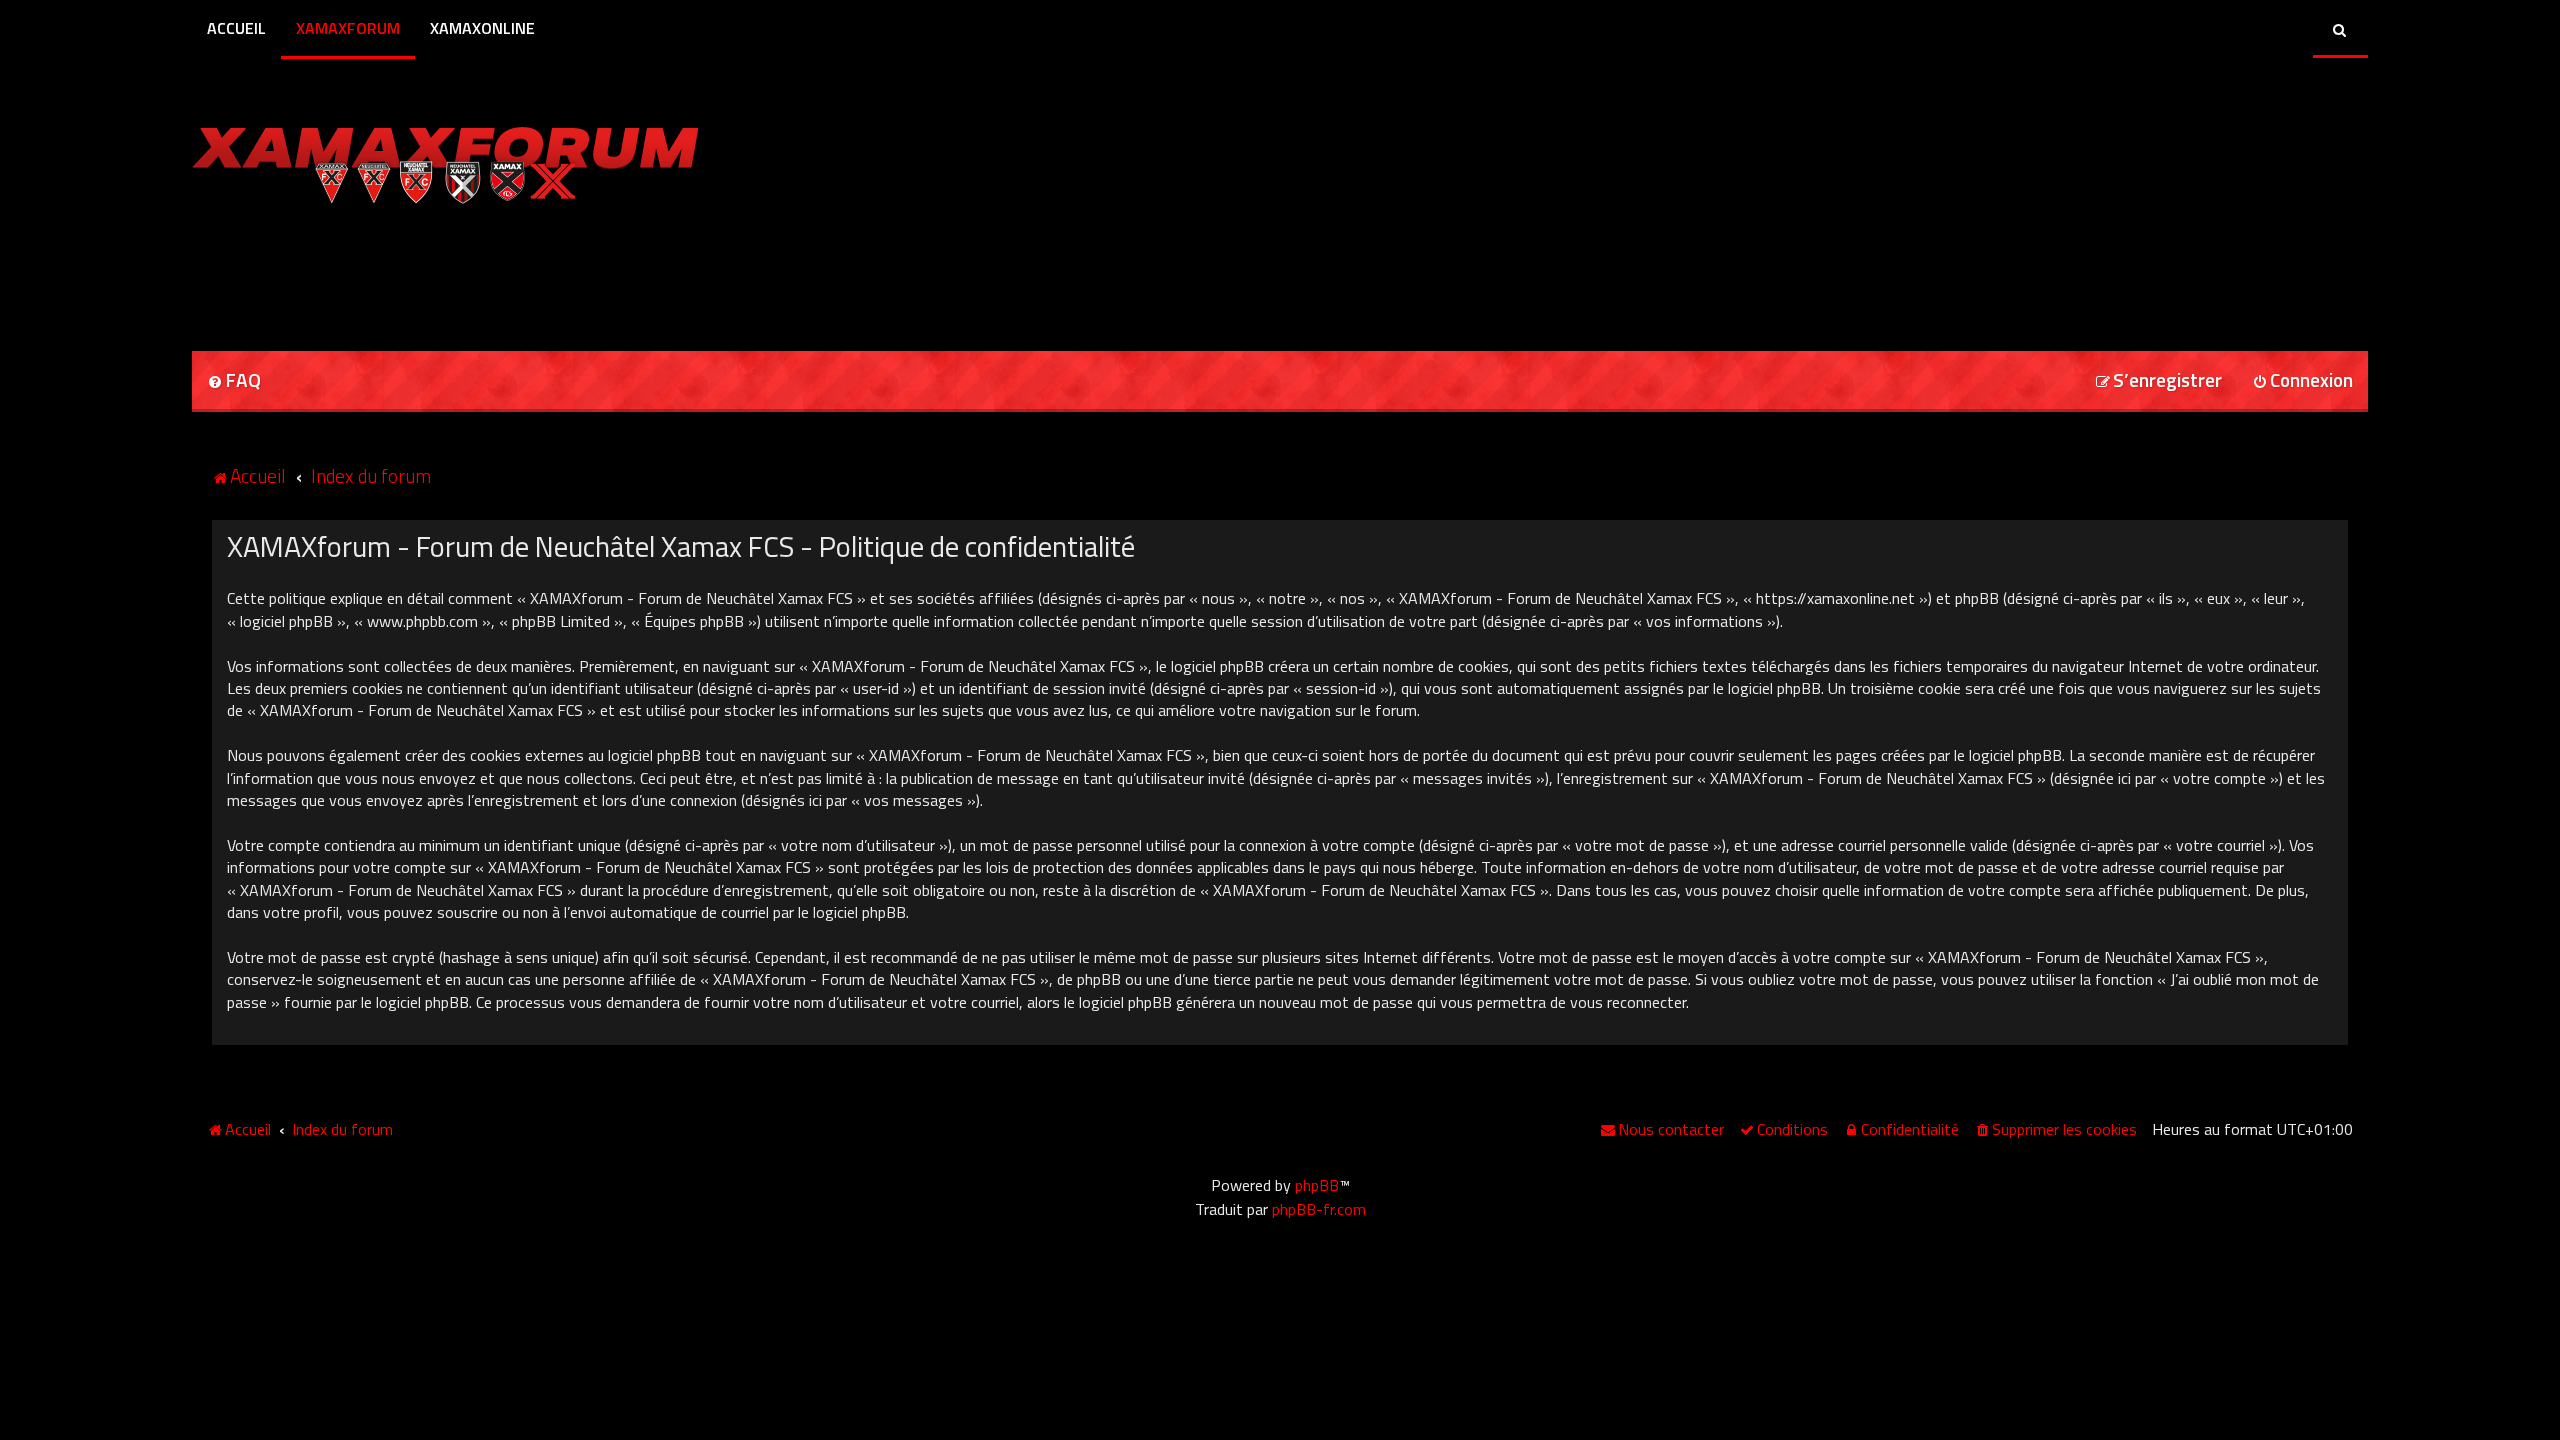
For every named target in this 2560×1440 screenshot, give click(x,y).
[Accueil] (445, 160)
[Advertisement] (426, 271)
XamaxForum (348, 28)
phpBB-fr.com (1319, 1209)
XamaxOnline (482, 28)
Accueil (236, 28)
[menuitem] (234, 381)
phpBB (1317, 1185)
